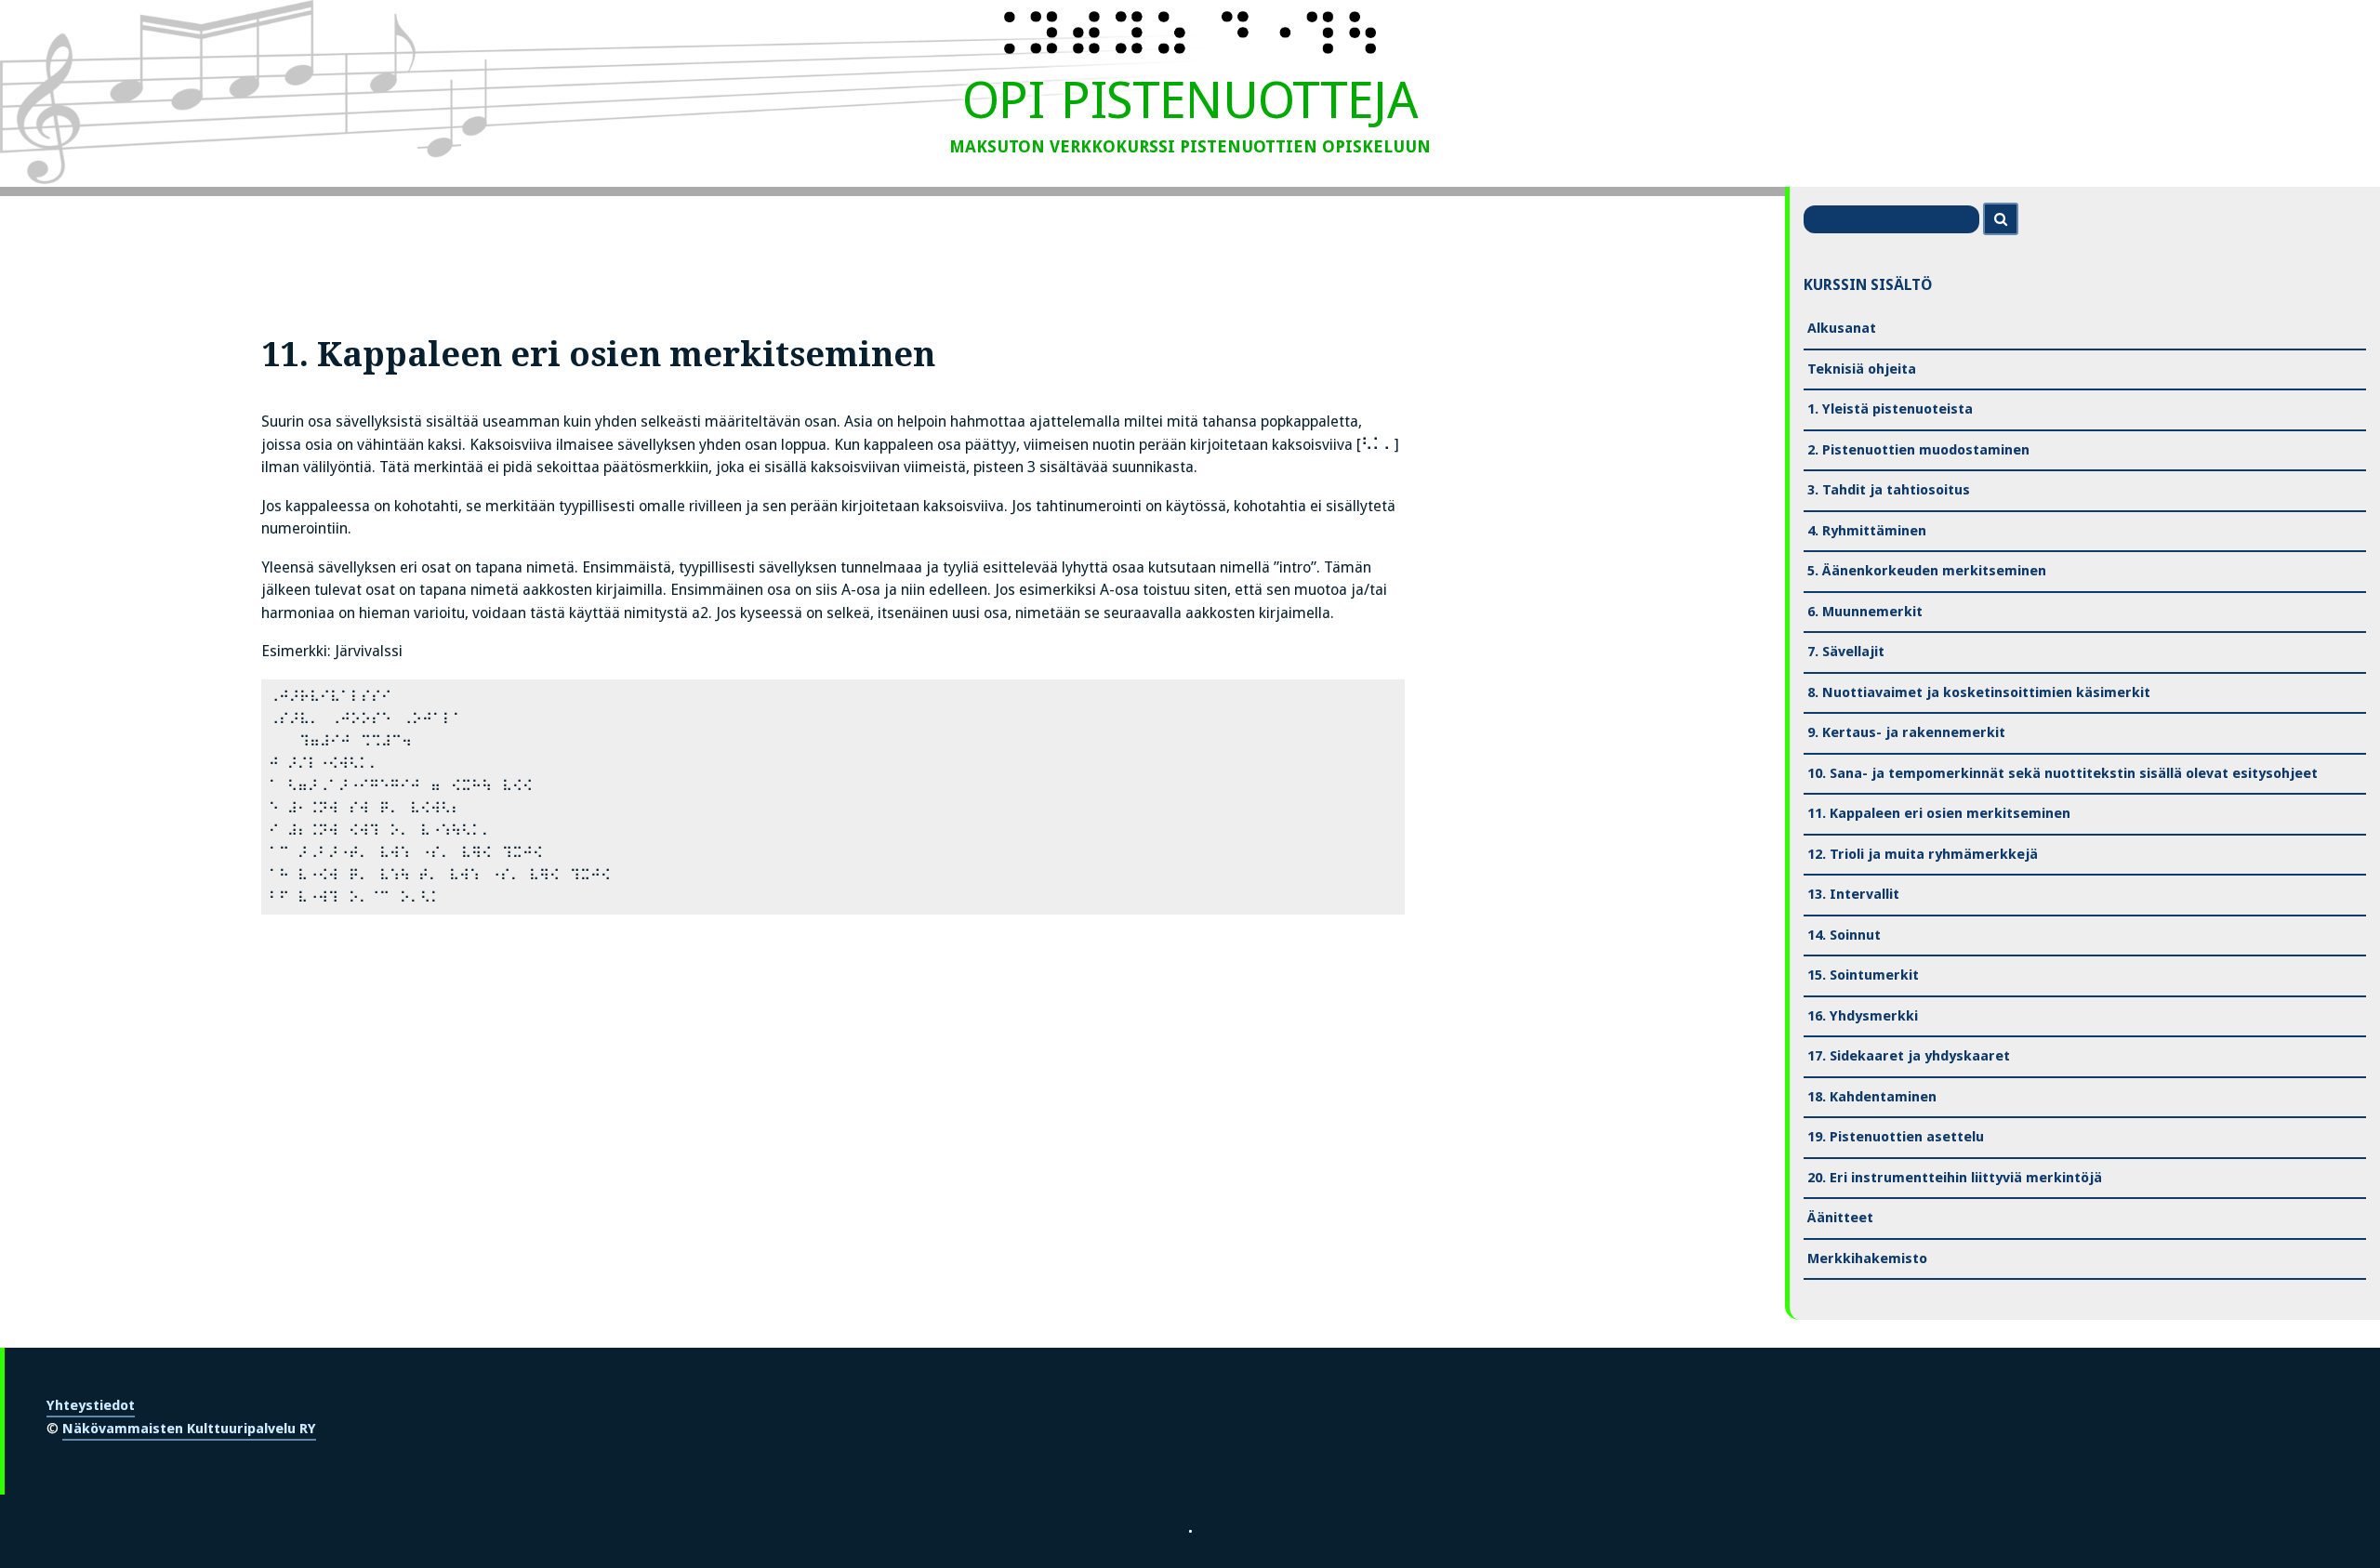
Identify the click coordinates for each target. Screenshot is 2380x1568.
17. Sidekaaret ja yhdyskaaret (1909, 1056)
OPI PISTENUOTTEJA (1190, 100)
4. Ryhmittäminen (1867, 531)
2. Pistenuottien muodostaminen (1918, 450)
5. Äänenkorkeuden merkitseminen (1927, 571)
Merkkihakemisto (1867, 1258)
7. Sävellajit (1846, 652)
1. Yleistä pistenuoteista (1890, 409)
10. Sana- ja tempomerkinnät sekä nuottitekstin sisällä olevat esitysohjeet (2063, 773)
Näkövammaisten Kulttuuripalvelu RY (189, 1429)
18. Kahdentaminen (1872, 1097)
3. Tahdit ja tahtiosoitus (1889, 490)
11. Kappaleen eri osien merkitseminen (1939, 813)
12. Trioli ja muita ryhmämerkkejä (1923, 854)
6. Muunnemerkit (1865, 612)
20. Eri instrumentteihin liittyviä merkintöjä (1955, 1178)
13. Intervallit (1853, 894)
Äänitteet (1840, 1218)
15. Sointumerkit (1863, 975)
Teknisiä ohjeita (1862, 369)
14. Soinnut (1844, 935)
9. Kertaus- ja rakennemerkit (1906, 732)
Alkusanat (1842, 328)
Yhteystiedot (91, 1405)
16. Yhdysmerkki (1863, 1016)
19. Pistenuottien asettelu (1896, 1137)
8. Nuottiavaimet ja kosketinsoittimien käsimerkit (1979, 692)
